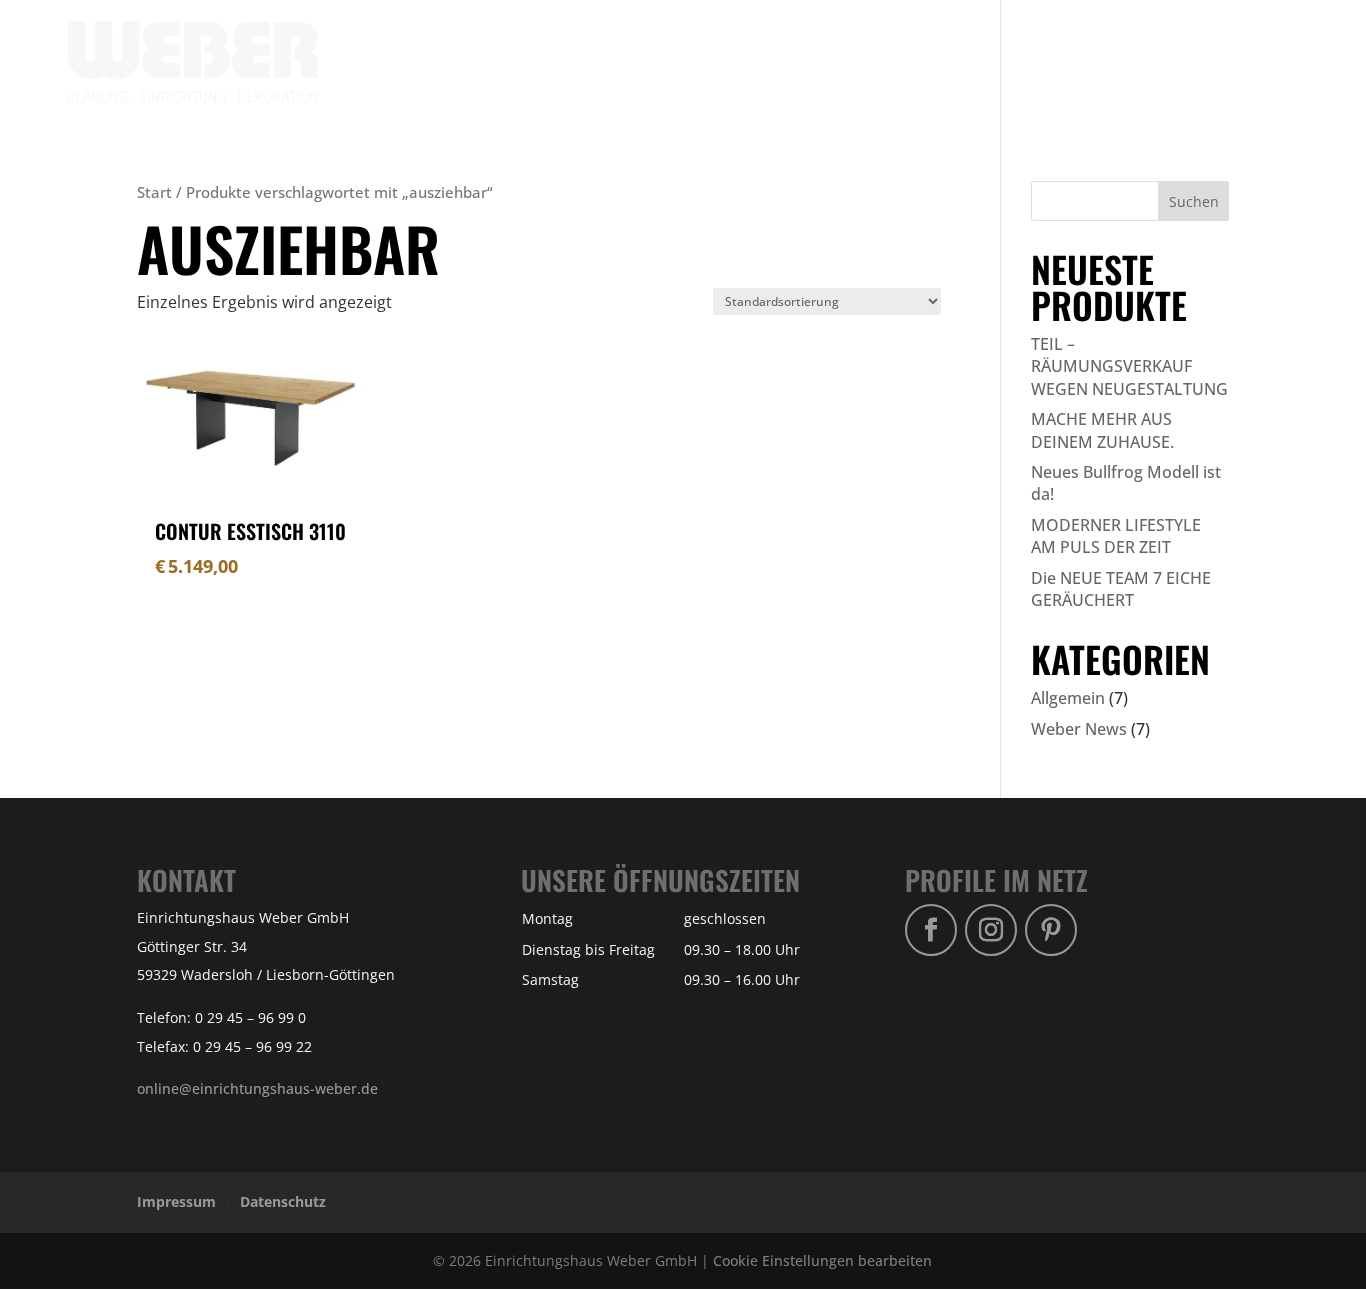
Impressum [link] (176, 1201)
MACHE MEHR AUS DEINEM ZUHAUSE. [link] (1102, 430)
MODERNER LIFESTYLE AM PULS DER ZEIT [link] (1116, 536)
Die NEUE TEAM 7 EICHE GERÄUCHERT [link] (1121, 589)
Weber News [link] (1079, 729)
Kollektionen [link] (921, 63)
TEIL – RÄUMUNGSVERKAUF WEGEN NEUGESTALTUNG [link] (1129, 366)
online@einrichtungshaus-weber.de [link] (257, 1088)
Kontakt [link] (1205, 63)
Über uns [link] (1113, 63)
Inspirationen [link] (791, 63)
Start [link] (154, 192)
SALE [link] (1036, 63)
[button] (1194, 201)
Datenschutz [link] (283, 1201)
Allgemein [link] (1068, 698)
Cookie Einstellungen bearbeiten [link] (822, 1260)
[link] (193, 60)
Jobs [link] (1282, 63)
